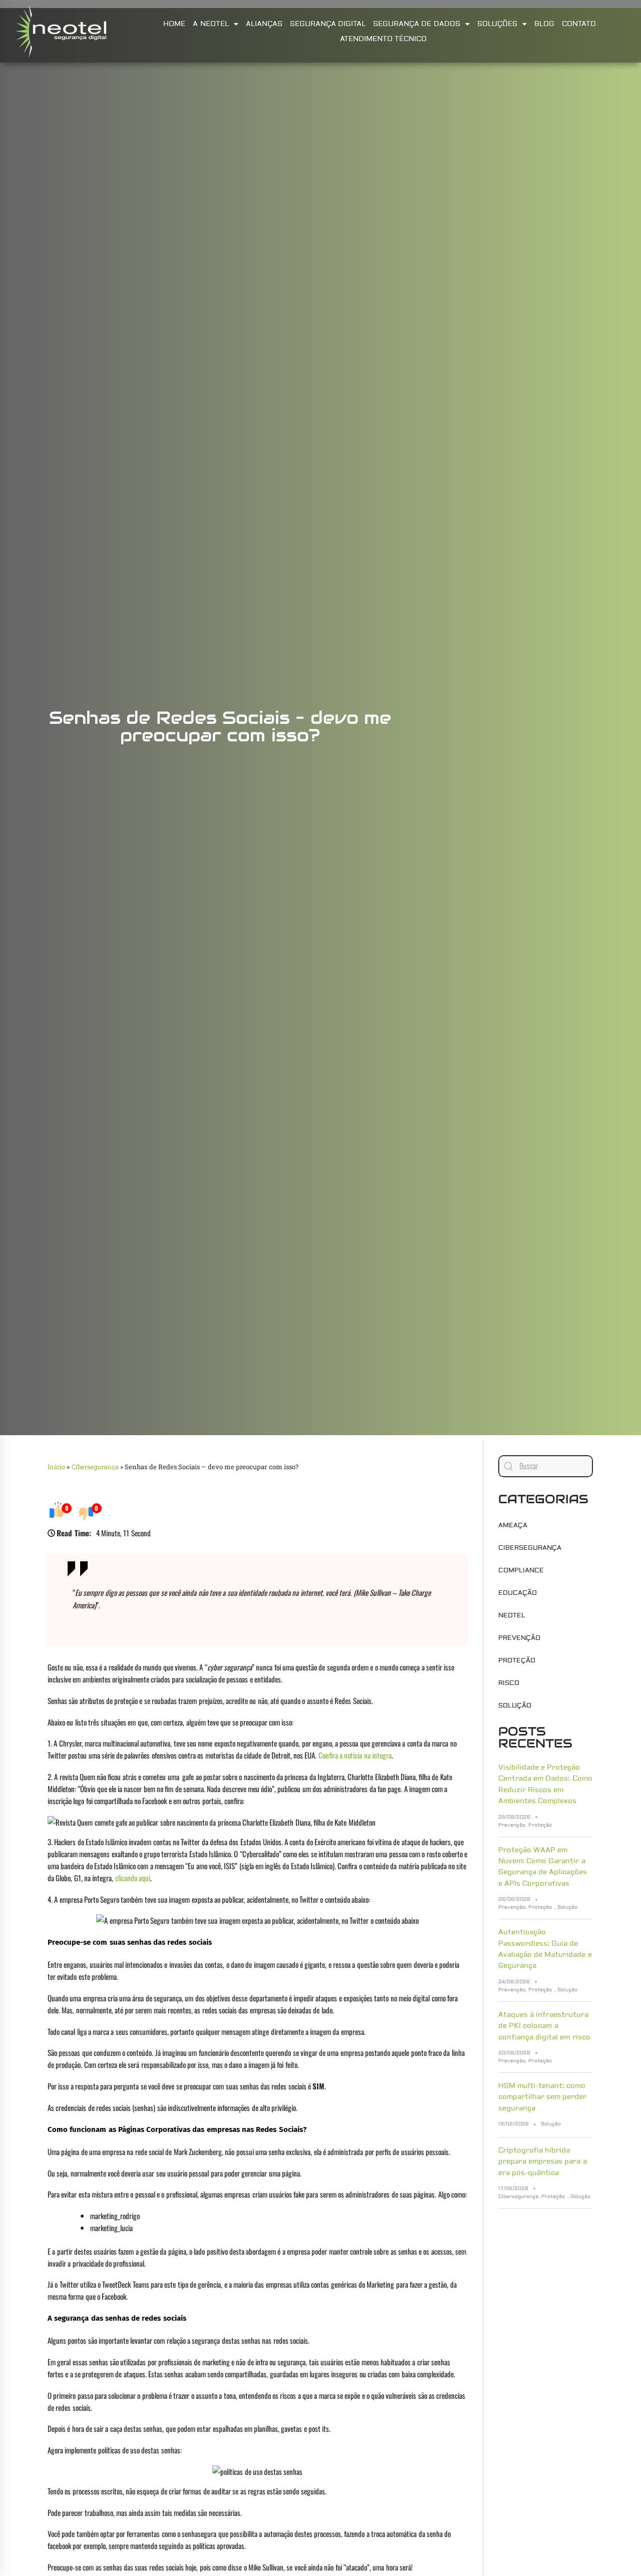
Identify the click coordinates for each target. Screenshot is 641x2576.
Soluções (497, 24)
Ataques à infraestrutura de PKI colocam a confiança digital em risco (544, 2026)
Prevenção (519, 1638)
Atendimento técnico (383, 39)
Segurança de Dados (417, 24)
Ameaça (513, 1525)
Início (56, 1467)
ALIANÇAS (264, 24)
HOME (174, 24)
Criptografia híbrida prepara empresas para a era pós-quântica (543, 2162)
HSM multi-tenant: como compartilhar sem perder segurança (543, 2097)
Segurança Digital (328, 24)
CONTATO (579, 24)
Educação (518, 1593)
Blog (544, 24)
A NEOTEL (211, 24)
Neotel (512, 1615)
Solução (515, 1705)
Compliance (521, 1570)
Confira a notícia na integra (355, 1755)
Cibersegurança (95, 1467)
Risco (509, 1683)
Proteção (517, 1660)
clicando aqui (133, 1878)
